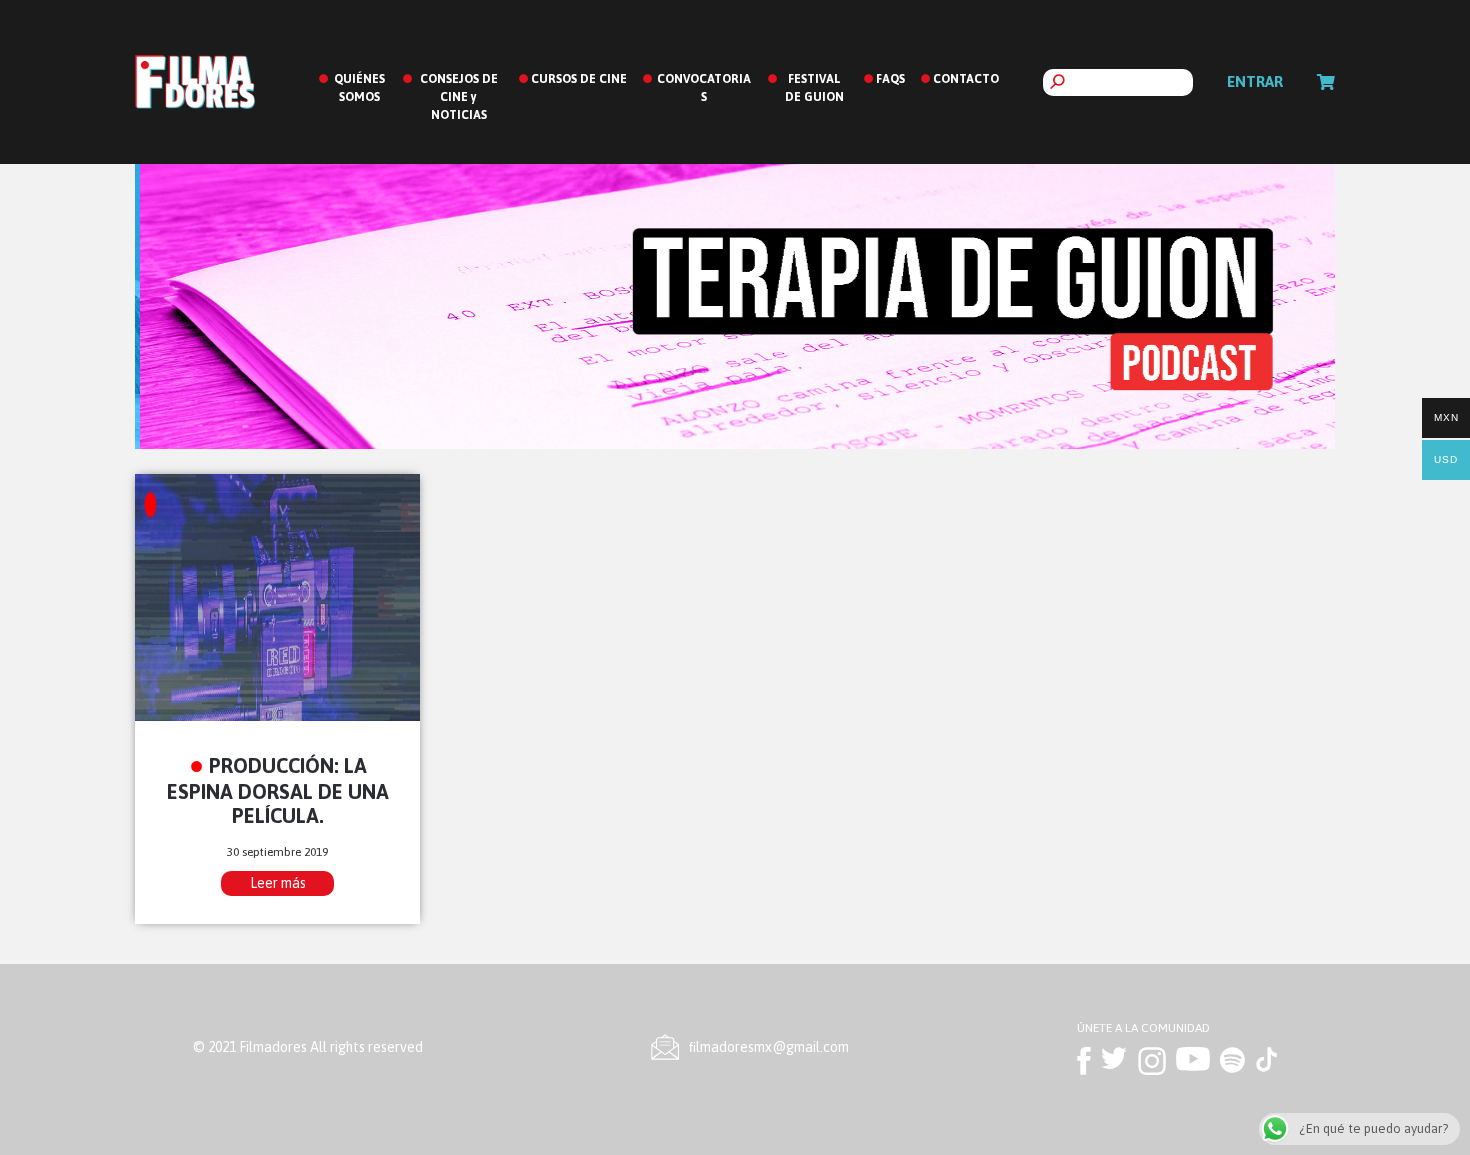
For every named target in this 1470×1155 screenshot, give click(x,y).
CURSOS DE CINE (579, 79)
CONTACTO (966, 79)
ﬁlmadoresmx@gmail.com (769, 1047)
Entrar (1255, 81)
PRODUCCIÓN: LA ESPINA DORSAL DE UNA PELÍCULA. (278, 790)
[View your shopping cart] (1326, 82)
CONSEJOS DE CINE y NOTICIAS (459, 97)
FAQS (890, 79)
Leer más (278, 883)
